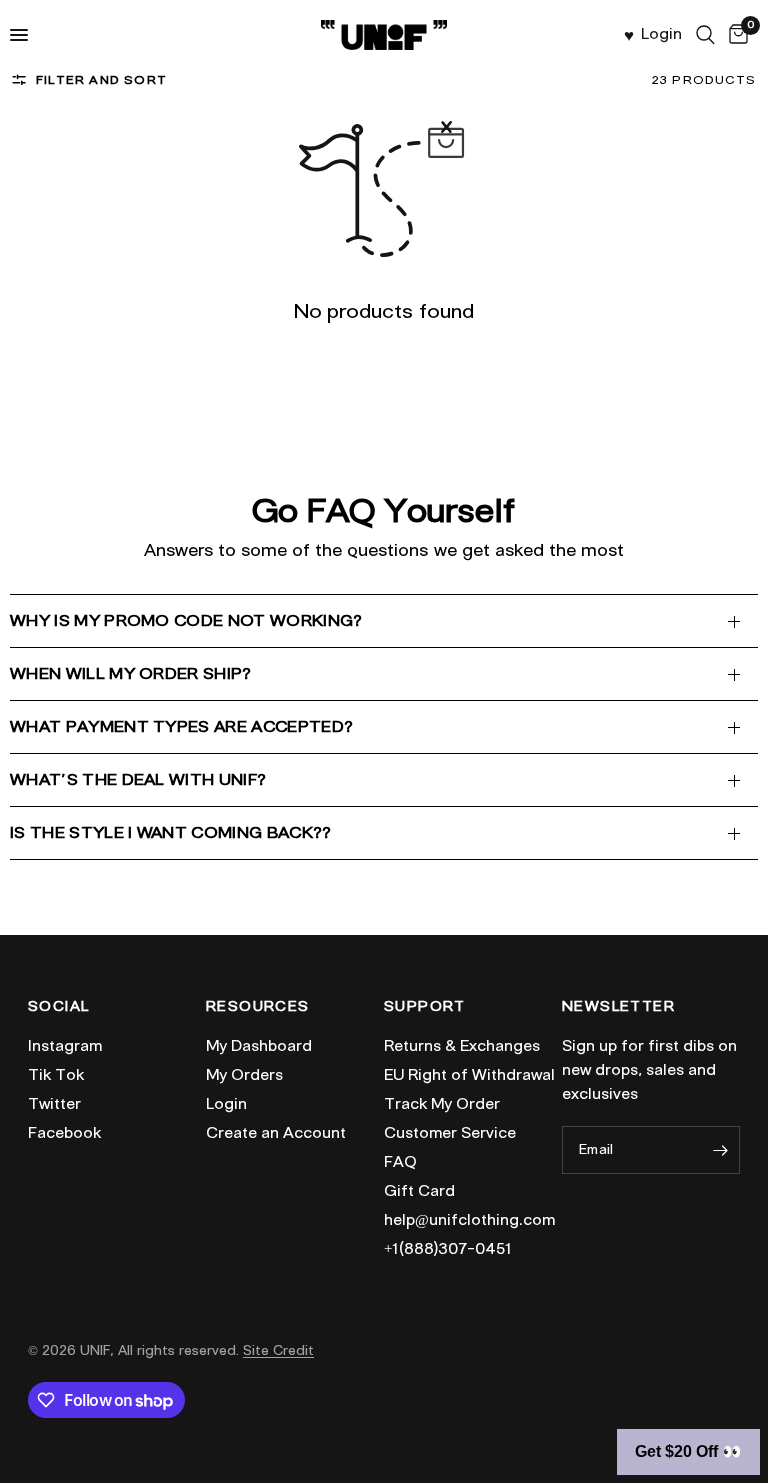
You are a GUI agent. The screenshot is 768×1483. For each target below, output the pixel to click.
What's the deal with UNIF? (138, 779)
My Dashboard (259, 1046)
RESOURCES (258, 1007)
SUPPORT (425, 1007)
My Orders (244, 1075)
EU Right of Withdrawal (469, 1075)
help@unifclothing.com (469, 1220)
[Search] (705, 35)
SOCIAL (58, 1007)
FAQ (400, 1162)
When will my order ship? (131, 673)
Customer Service (450, 1133)
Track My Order (442, 1104)
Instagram (65, 1046)
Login (226, 1104)
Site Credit (278, 1350)
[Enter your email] (720, 1150)
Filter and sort (101, 79)
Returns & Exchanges (462, 1046)
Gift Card (419, 1191)
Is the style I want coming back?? (171, 832)
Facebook (64, 1133)
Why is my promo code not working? (186, 620)
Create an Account (276, 1133)
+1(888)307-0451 (448, 1249)
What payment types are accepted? (181, 726)
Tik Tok (56, 1075)
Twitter (54, 1104)
